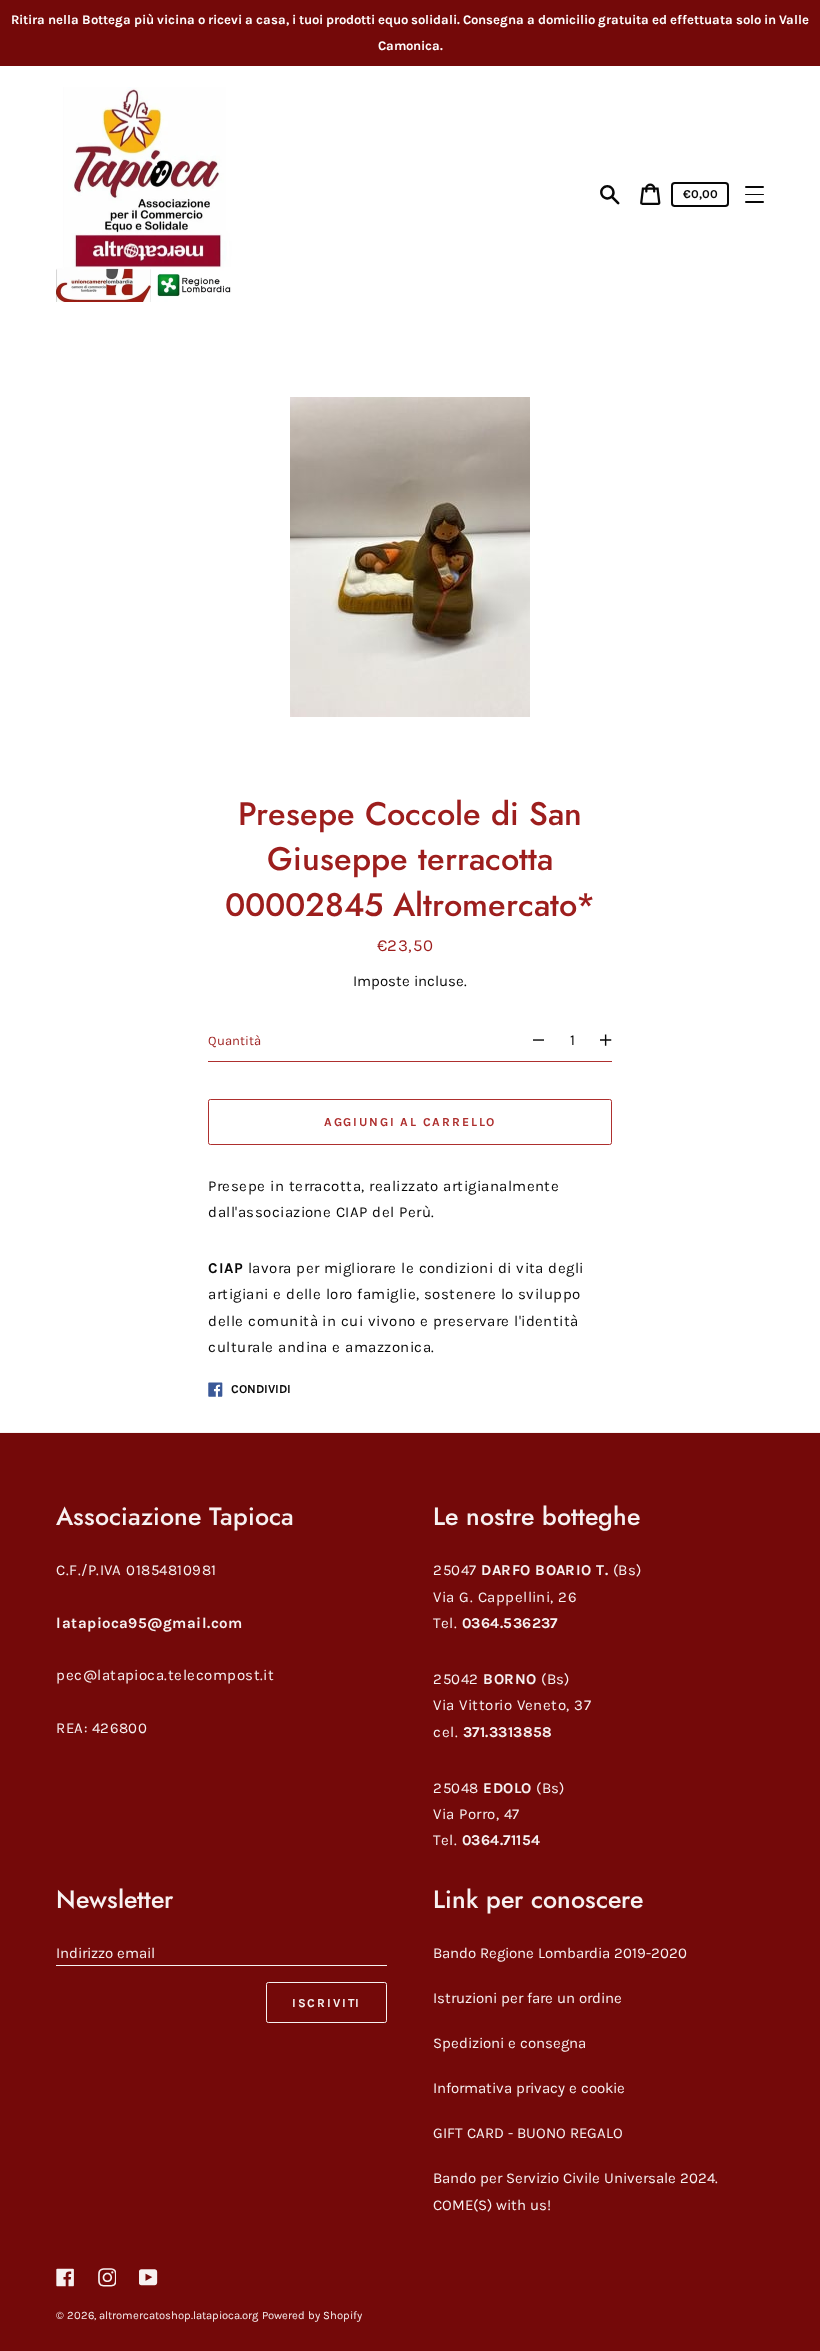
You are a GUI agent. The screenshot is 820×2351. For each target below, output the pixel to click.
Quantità (234, 1040)
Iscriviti (326, 2003)
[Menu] (754, 194)
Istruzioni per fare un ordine (527, 1998)
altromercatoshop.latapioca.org (178, 2315)
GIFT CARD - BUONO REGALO (528, 2133)
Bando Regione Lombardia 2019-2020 (560, 1953)
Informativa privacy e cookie (529, 2088)
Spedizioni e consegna (509, 2043)
